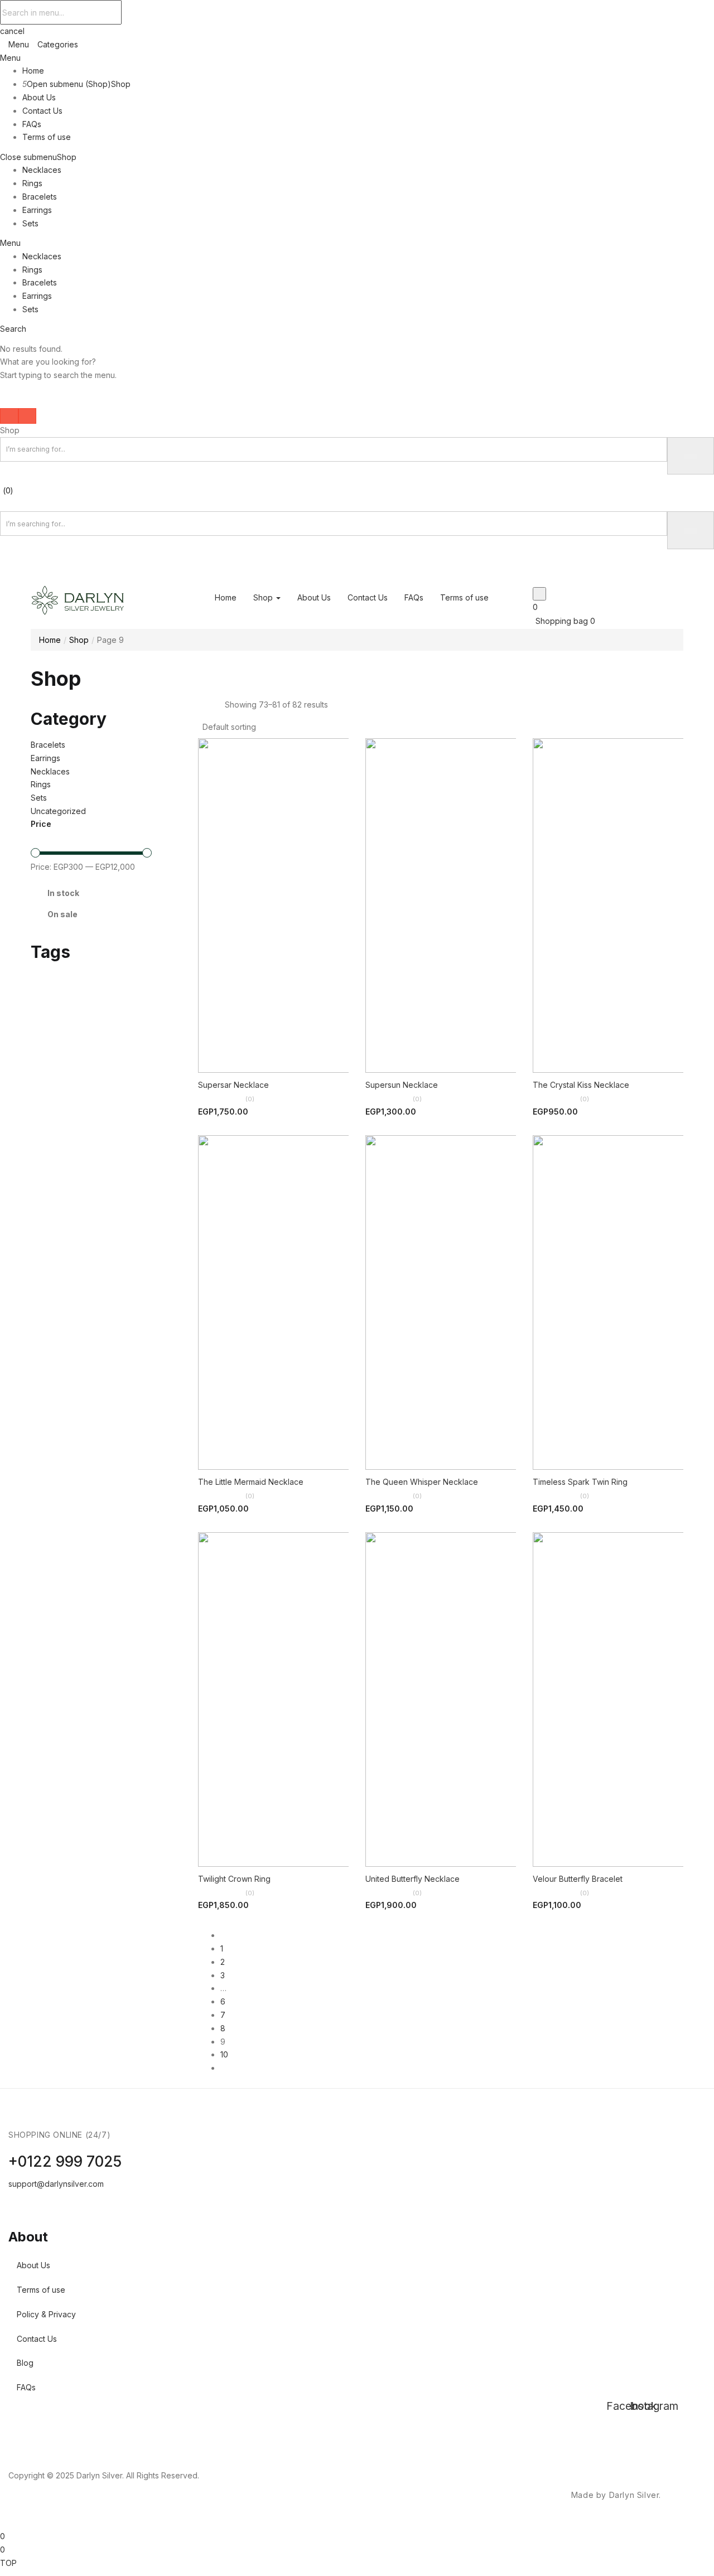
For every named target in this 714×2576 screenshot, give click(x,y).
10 (224, 2054)
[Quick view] (304, 1052)
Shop (121, 84)
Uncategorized (58, 811)
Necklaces (42, 170)
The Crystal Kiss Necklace (581, 1085)
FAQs (32, 124)
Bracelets (40, 197)
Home (33, 71)
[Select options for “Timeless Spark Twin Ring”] (577, 1449)
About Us (39, 97)
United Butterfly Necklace (413, 1879)
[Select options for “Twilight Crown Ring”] (243, 1846)
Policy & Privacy (46, 2314)
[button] (232, 727)
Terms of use (47, 137)
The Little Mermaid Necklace (251, 1482)
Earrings (37, 210)
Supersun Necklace (402, 1085)
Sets (30, 223)
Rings (32, 183)
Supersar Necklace (233, 1085)
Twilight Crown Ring (234, 1879)
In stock (63, 893)
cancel (12, 31)
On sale (62, 914)
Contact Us (42, 111)
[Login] (3, 577)
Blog (25, 2363)
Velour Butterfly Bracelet (578, 1879)
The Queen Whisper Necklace (422, 1482)
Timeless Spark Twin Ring (580, 1482)
